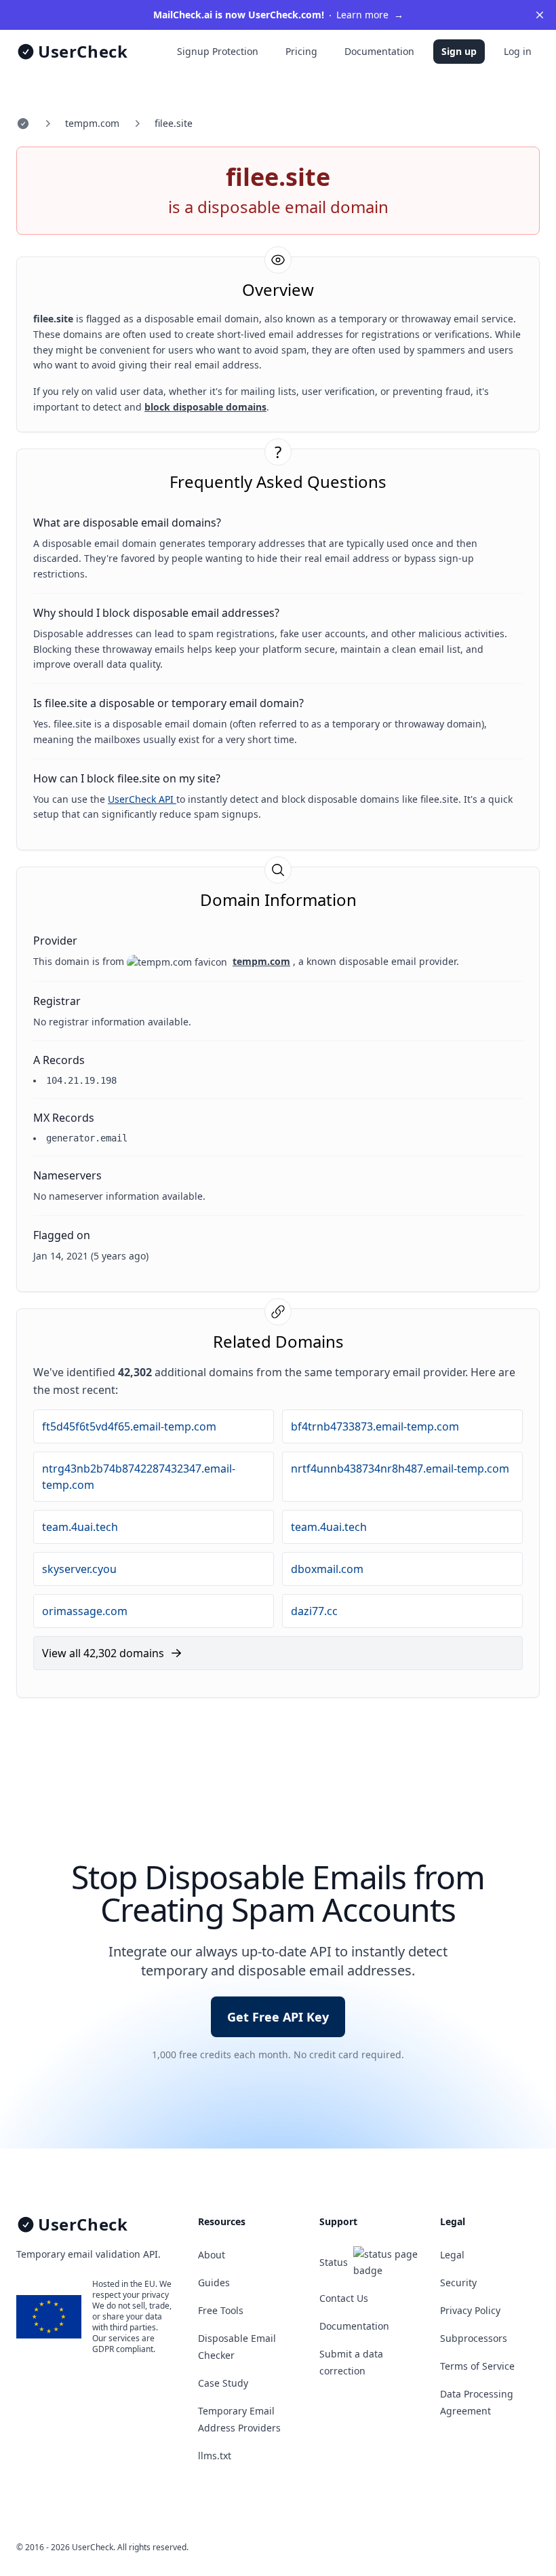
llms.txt (215, 2456)
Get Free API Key (278, 2017)
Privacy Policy (470, 2310)
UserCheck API (142, 799)
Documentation (379, 51)
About (212, 2255)
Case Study (223, 2383)
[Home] (23, 124)
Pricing (301, 51)
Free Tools (221, 2310)
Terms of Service (477, 2366)
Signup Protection (218, 51)
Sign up (459, 51)
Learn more (278, 15)
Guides (214, 2283)
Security (458, 2283)
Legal (452, 2255)
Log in (518, 51)
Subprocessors (474, 2338)
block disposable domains (205, 407)
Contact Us (344, 2298)
